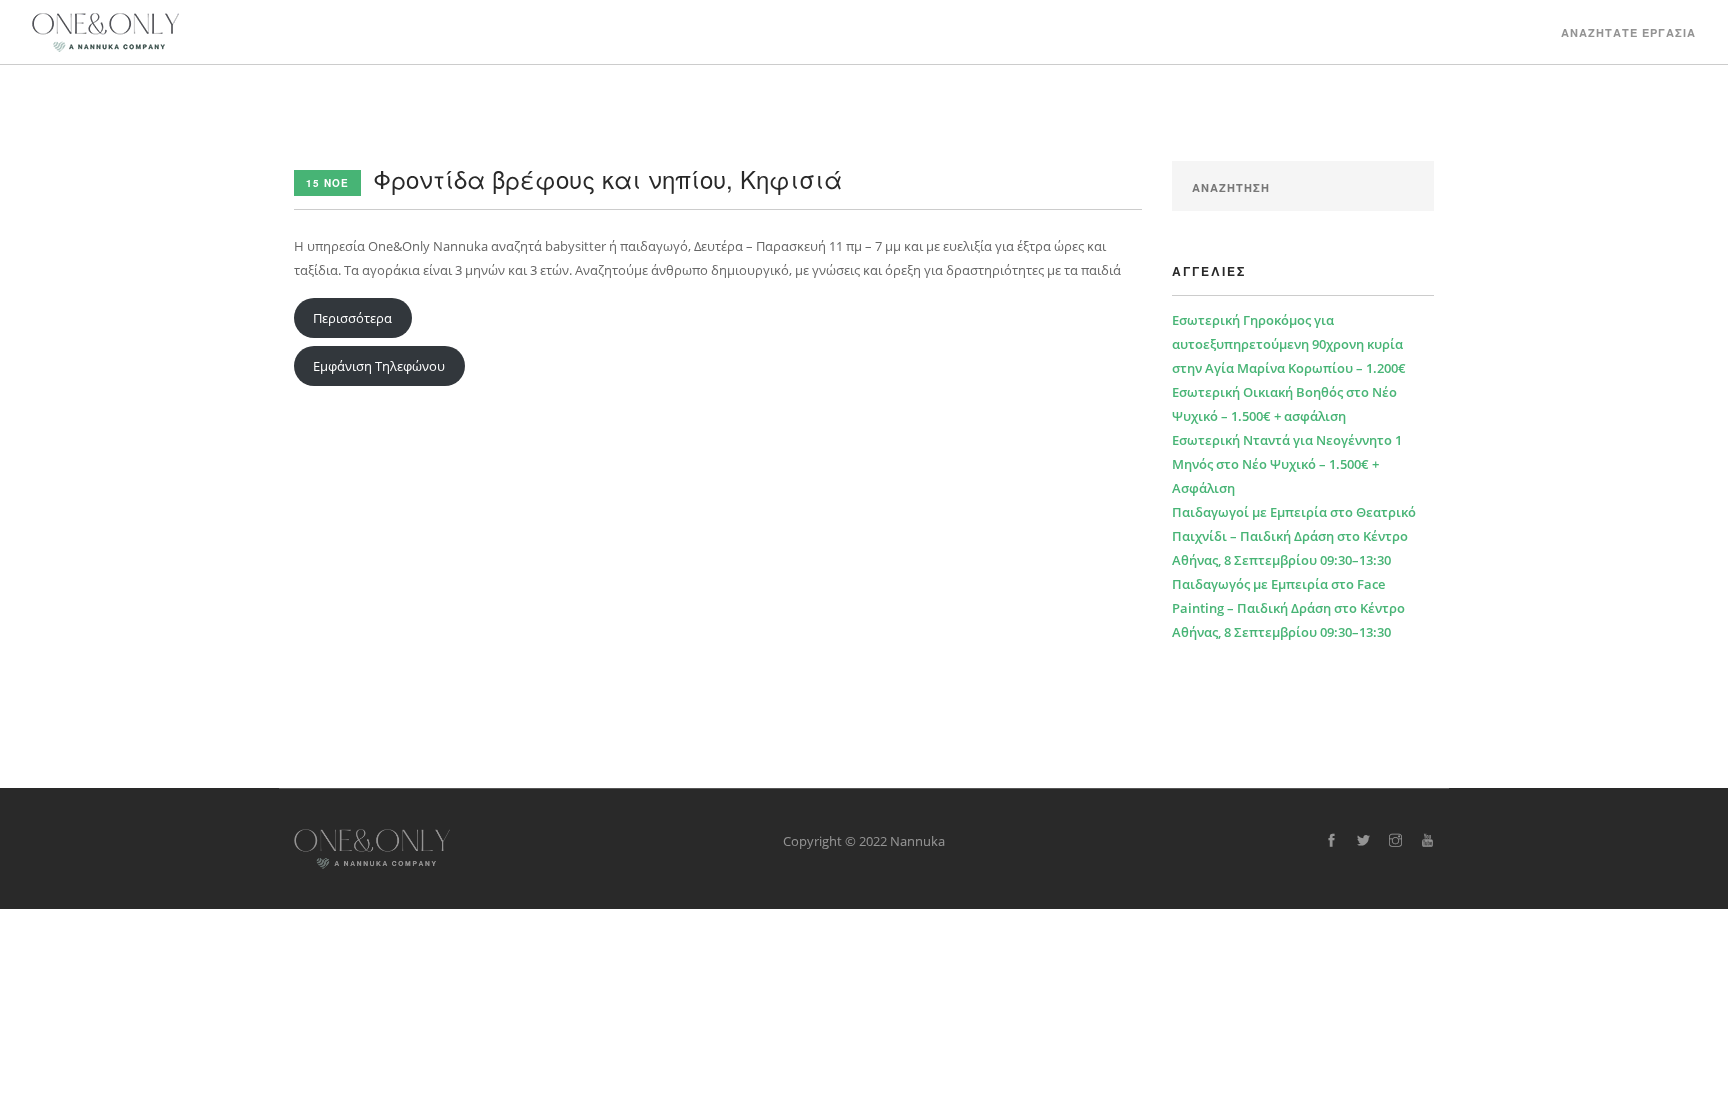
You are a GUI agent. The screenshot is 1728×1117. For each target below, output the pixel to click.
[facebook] (1331, 841)
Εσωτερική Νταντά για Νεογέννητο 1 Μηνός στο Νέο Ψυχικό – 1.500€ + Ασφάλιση (1287, 464)
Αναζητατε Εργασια (1628, 32)
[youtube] (1427, 841)
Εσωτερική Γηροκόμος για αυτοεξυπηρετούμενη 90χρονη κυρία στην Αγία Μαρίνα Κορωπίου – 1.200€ (1289, 344)
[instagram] (1395, 841)
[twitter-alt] (1363, 841)
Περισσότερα (352, 318)
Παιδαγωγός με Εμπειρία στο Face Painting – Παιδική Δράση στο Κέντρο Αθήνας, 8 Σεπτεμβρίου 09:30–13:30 (1288, 608)
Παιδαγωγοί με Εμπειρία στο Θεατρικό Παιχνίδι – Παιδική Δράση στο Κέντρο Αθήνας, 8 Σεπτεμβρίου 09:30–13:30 (1294, 536)
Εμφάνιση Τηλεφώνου (379, 366)
